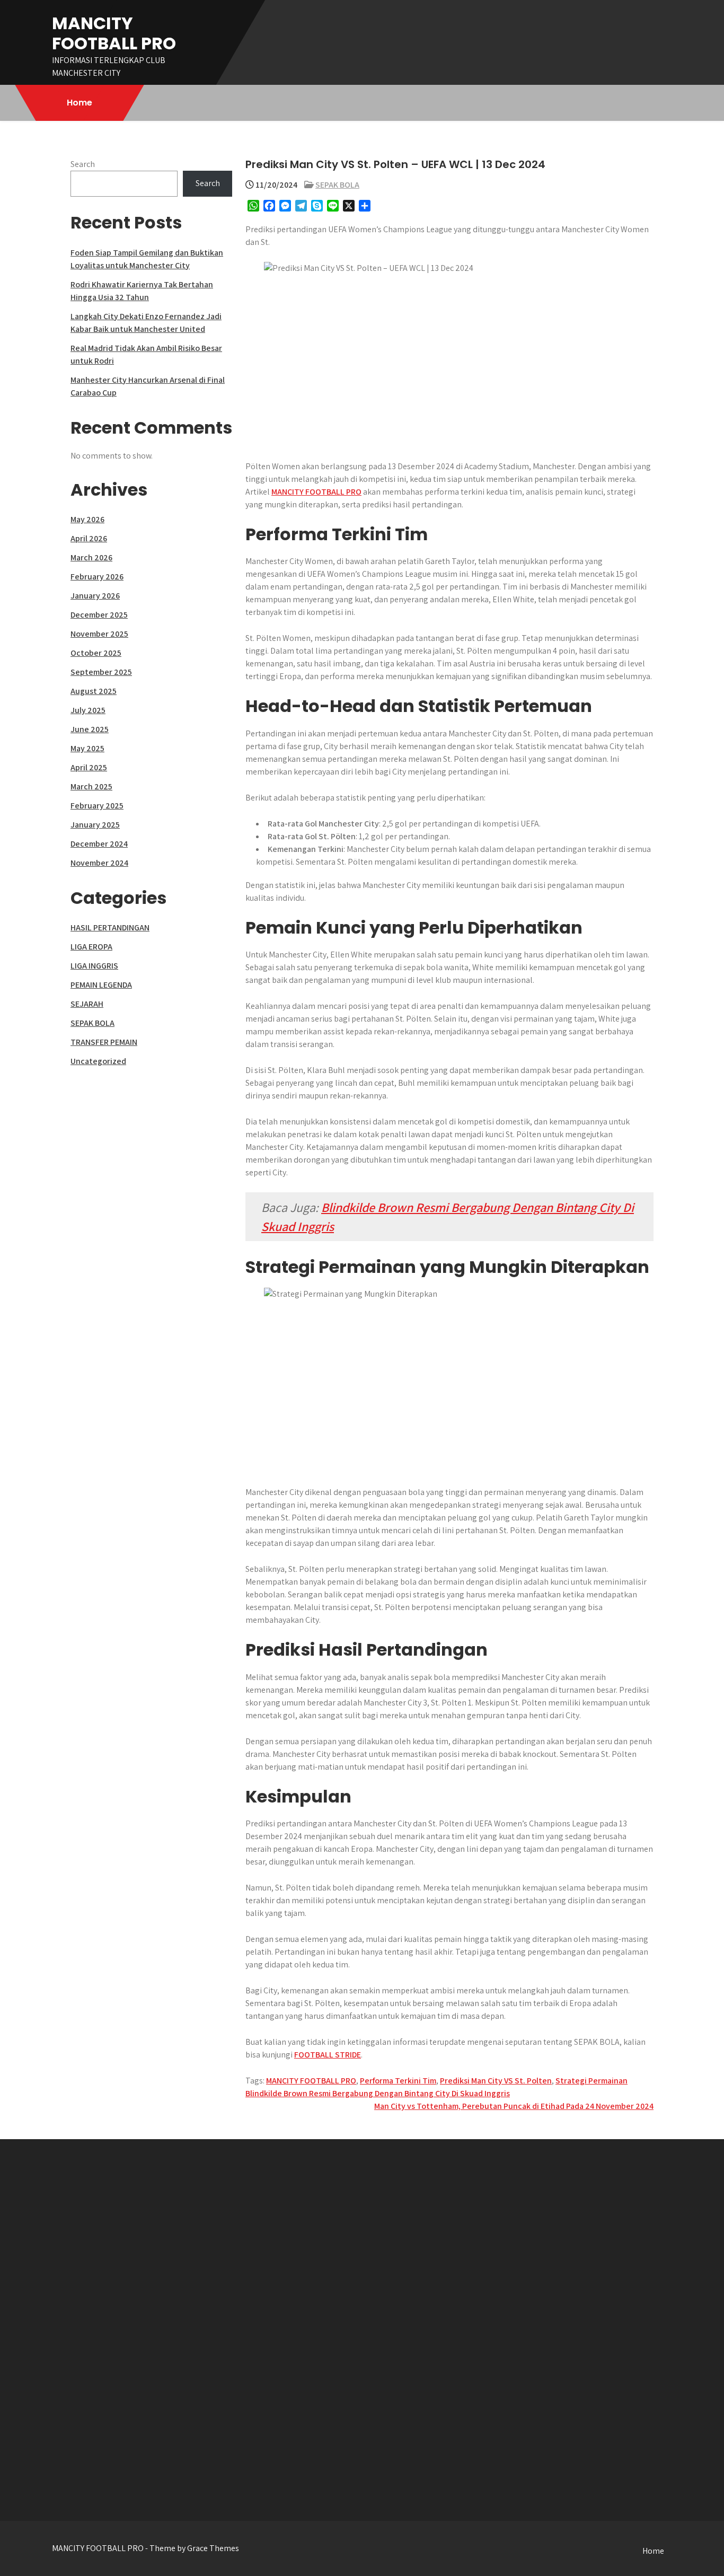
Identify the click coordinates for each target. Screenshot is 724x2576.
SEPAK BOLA (337, 185)
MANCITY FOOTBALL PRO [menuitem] (316, 492)
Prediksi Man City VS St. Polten (496, 2081)
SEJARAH (87, 1004)
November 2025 (99, 634)
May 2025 (87, 748)
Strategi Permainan (591, 2081)
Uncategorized (98, 1061)
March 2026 (91, 557)
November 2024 (99, 863)
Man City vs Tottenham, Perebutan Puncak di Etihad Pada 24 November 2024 (514, 2106)
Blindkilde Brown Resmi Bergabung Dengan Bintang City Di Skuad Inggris (378, 2093)
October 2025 (96, 653)
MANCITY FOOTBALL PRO (114, 33)
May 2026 (87, 519)
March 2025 (91, 786)
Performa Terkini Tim (398, 2081)
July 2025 (88, 710)
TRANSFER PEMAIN (104, 1042)
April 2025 (89, 767)
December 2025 (99, 615)
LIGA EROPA (91, 947)
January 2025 (95, 825)
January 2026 (95, 596)
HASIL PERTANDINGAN (110, 927)
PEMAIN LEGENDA (101, 985)
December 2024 (99, 844)
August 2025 (94, 691)
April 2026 (89, 538)
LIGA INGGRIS (94, 966)
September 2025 (101, 672)
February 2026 (97, 577)
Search (83, 164)
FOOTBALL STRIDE (328, 2055)
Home (80, 103)
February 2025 (97, 806)
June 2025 (90, 729)
